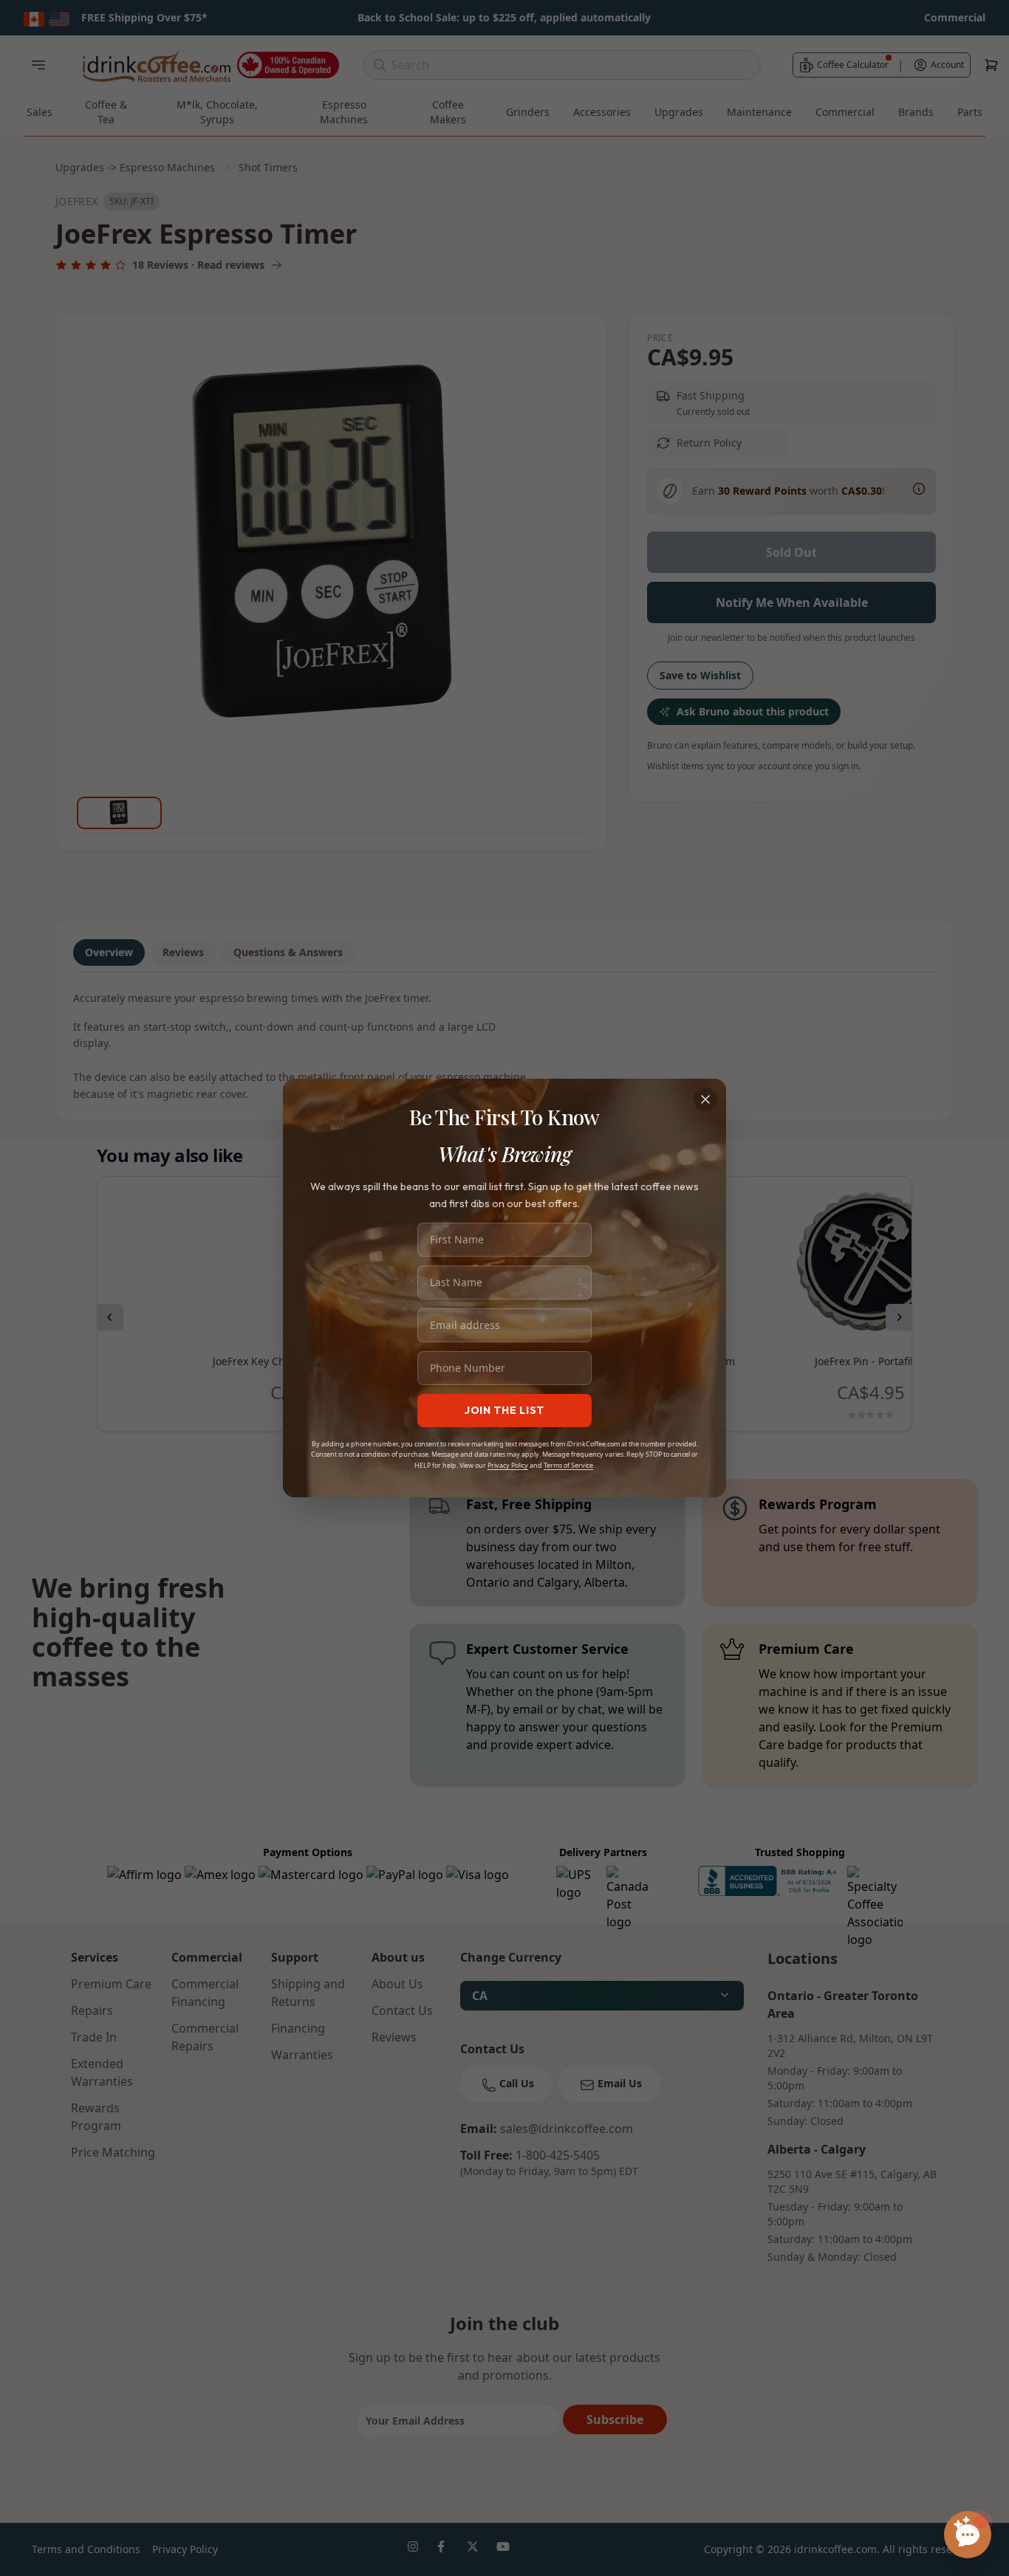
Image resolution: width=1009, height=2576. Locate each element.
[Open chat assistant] (968, 2535)
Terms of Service (568, 1465)
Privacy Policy (508, 1465)
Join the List (504, 1410)
